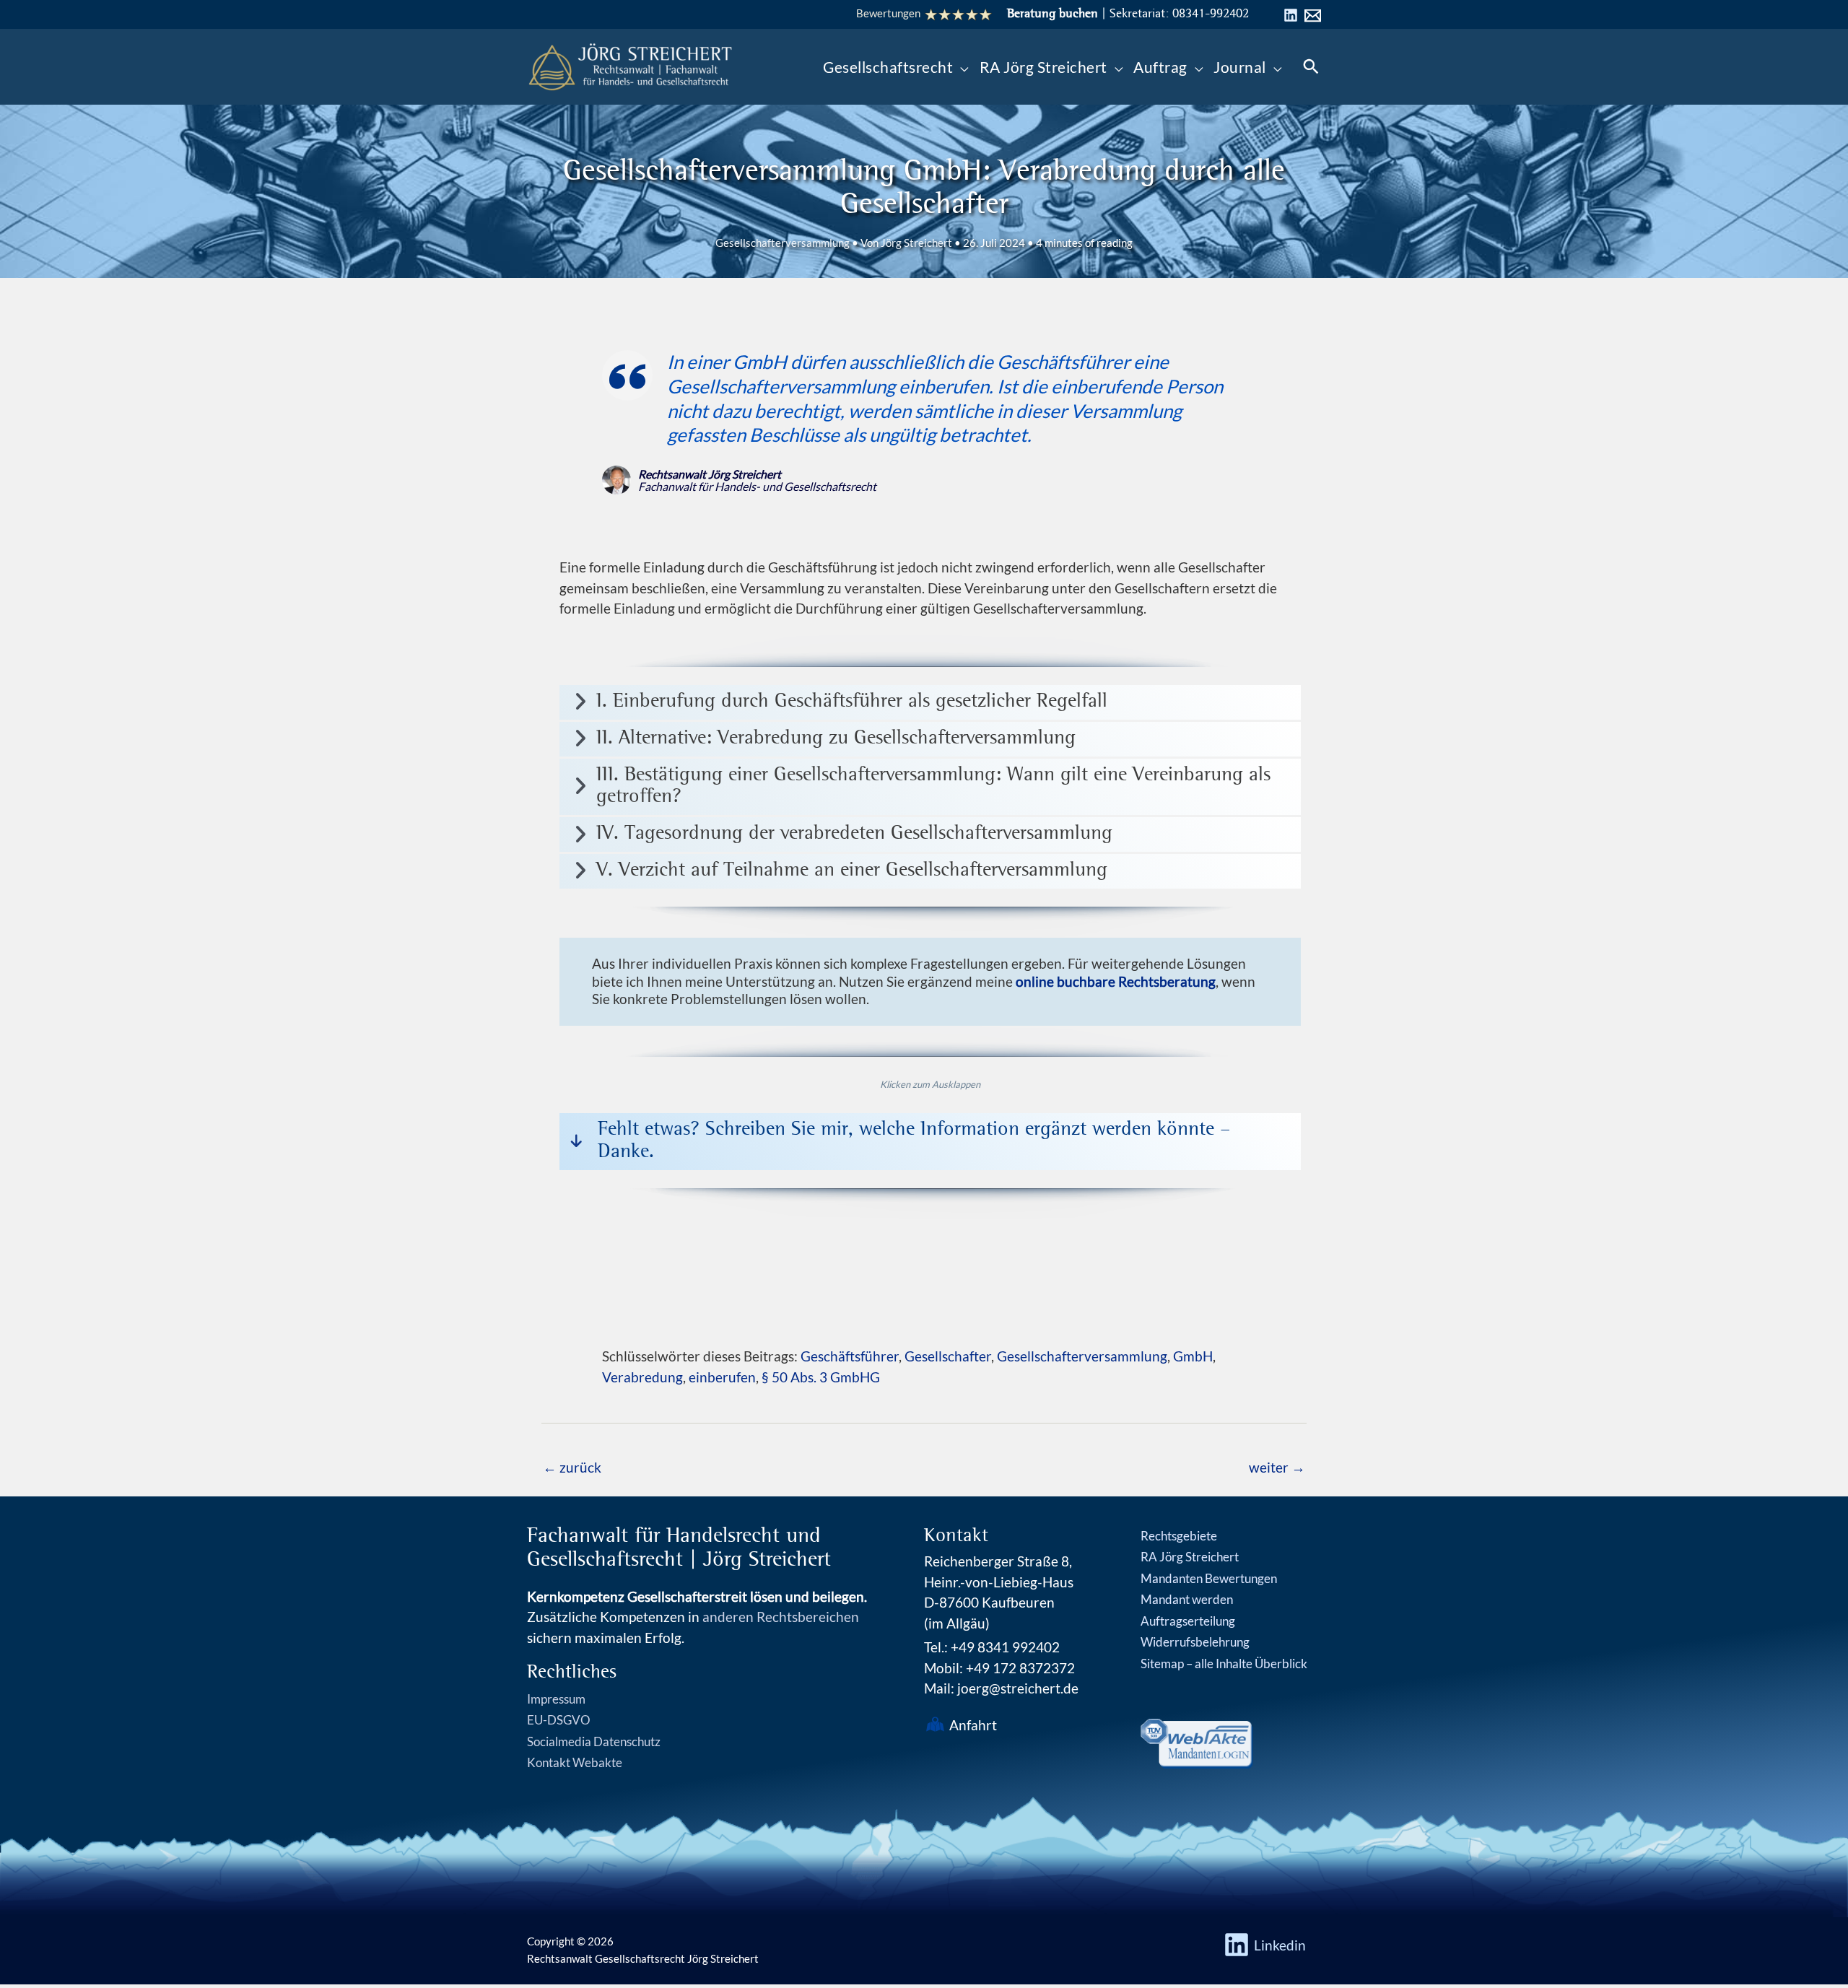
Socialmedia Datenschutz (594, 1741)
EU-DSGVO (559, 1720)
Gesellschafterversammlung (783, 243)
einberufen (722, 1377)
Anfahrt (973, 1725)
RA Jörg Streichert (1190, 1557)
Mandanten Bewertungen (1209, 1578)
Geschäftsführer (850, 1356)
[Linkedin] (1291, 15)
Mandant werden (1187, 1599)
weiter (1277, 1467)
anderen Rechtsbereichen (781, 1617)
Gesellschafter (948, 1356)
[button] (961, 67)
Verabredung (642, 1377)
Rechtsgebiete (1179, 1536)
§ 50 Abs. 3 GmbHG (821, 1377)
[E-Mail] (1313, 16)
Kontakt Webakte (575, 1762)
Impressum (556, 1699)
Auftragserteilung (1188, 1621)
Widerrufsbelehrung (1195, 1642)
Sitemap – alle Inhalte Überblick (1224, 1664)
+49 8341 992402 (1005, 1647)
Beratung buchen (1052, 14)
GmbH (1193, 1356)
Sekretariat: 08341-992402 (1179, 14)
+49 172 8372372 (1020, 1668)
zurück (572, 1467)
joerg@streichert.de (1018, 1688)
